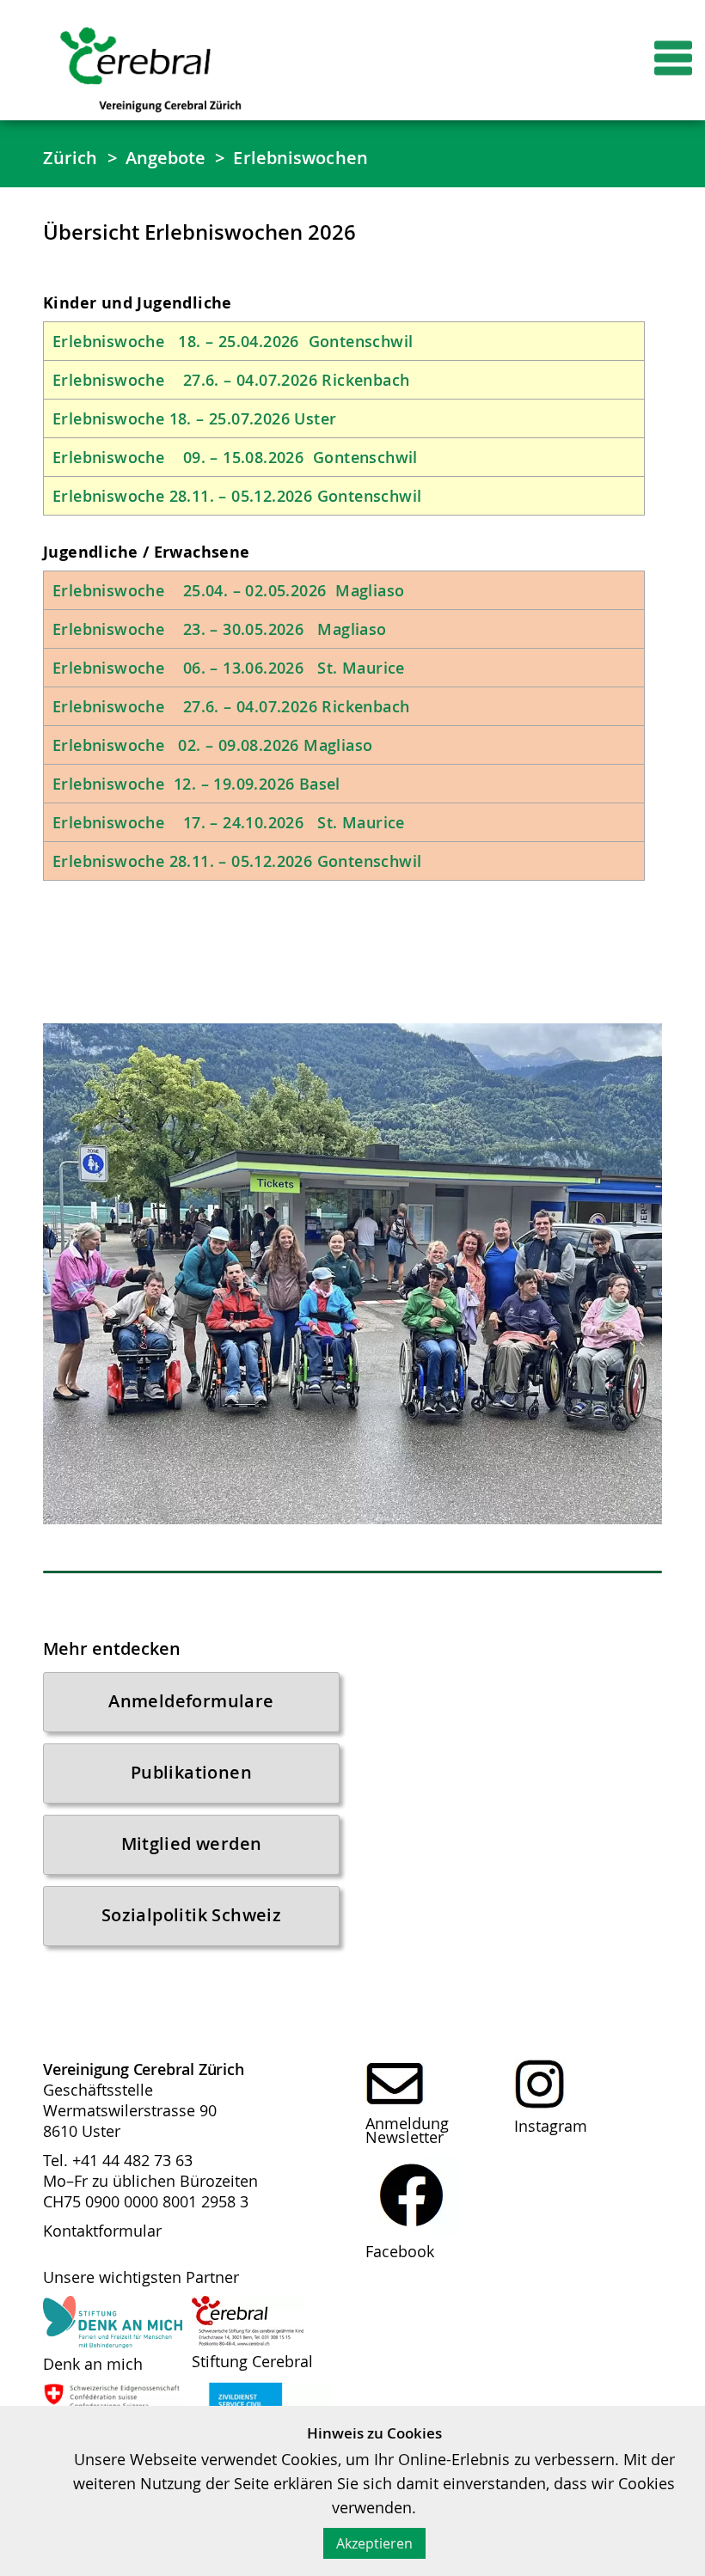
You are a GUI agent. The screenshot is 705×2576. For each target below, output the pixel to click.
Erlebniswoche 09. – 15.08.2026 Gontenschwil (235, 457)
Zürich (70, 158)
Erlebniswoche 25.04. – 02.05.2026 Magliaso (228, 590)
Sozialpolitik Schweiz (191, 1915)
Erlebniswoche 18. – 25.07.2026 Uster (194, 418)
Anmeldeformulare (191, 1701)
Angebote (166, 158)
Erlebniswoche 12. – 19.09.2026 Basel (199, 784)
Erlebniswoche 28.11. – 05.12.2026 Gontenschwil (237, 496)
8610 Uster (82, 2131)
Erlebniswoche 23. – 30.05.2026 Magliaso (220, 629)
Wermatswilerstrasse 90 (130, 2110)
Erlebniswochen (300, 158)
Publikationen (191, 1772)
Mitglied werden (192, 1843)
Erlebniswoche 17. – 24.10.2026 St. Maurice (229, 822)
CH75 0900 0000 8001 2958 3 (146, 2201)
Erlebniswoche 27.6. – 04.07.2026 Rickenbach (233, 380)
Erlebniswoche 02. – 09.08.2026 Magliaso (220, 745)
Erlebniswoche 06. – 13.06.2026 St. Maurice (229, 668)
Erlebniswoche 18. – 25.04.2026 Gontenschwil (235, 341)
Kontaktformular (102, 2231)
